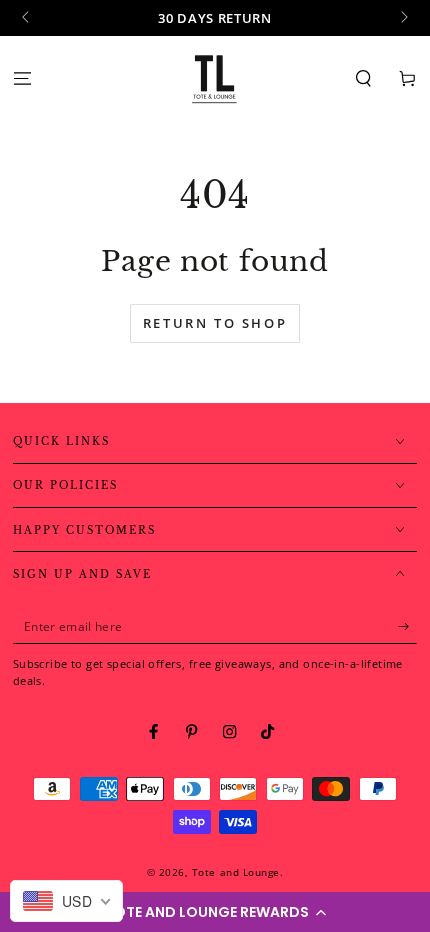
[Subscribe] (408, 626)
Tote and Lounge (236, 872)
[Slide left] (27, 18)
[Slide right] (402, 18)
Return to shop (215, 323)
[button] (215, 912)
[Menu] (22, 78)
